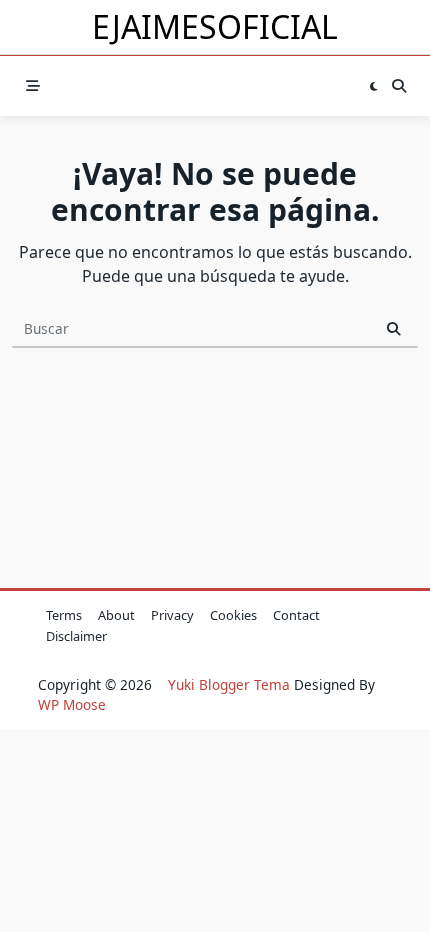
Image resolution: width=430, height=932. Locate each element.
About (116, 615)
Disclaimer (76, 636)
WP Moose (72, 704)
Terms (64, 615)
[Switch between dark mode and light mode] (373, 86)
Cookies (233, 615)
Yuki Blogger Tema (229, 684)
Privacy (172, 615)
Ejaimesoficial (215, 26)
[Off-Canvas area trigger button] (33, 87)
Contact (296, 615)
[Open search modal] (399, 87)
